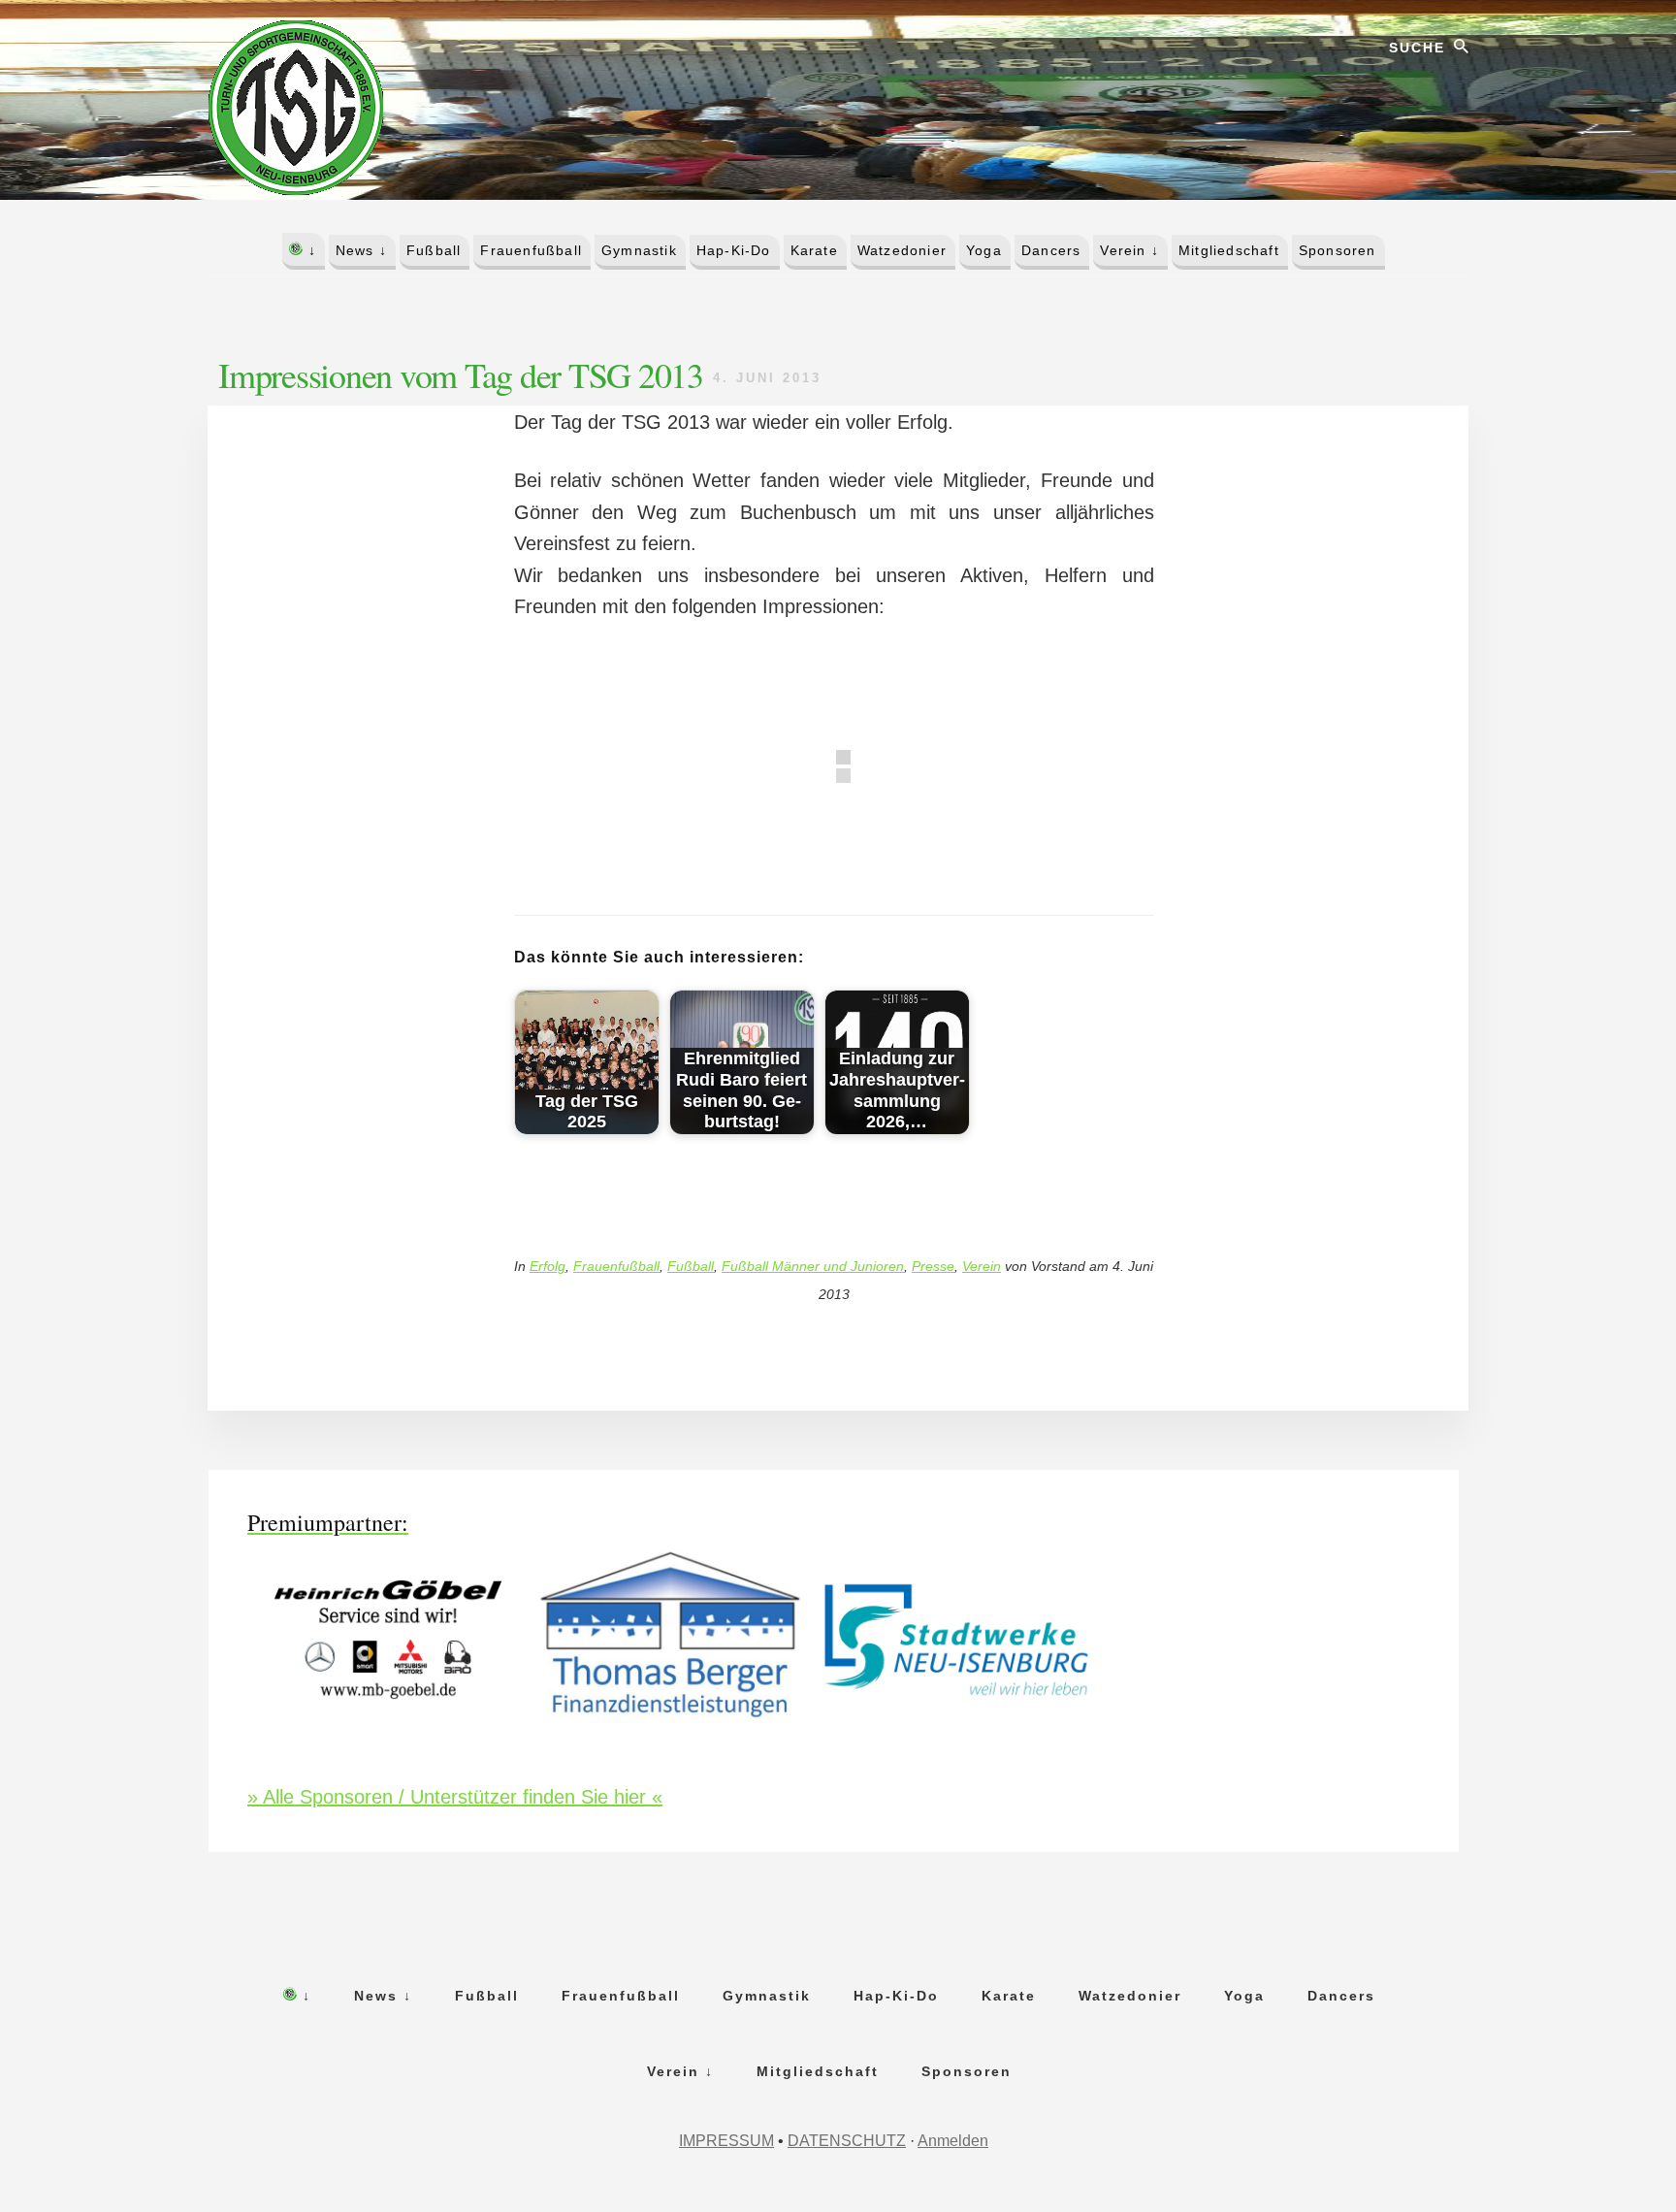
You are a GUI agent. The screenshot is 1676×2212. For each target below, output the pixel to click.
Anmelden (953, 2141)
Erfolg (548, 1266)
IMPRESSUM (726, 2141)
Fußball (691, 1266)
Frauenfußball (616, 1266)
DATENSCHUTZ (847, 2141)
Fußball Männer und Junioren (813, 1266)
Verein (982, 1266)
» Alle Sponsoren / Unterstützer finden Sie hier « (455, 1797)
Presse (933, 1266)
